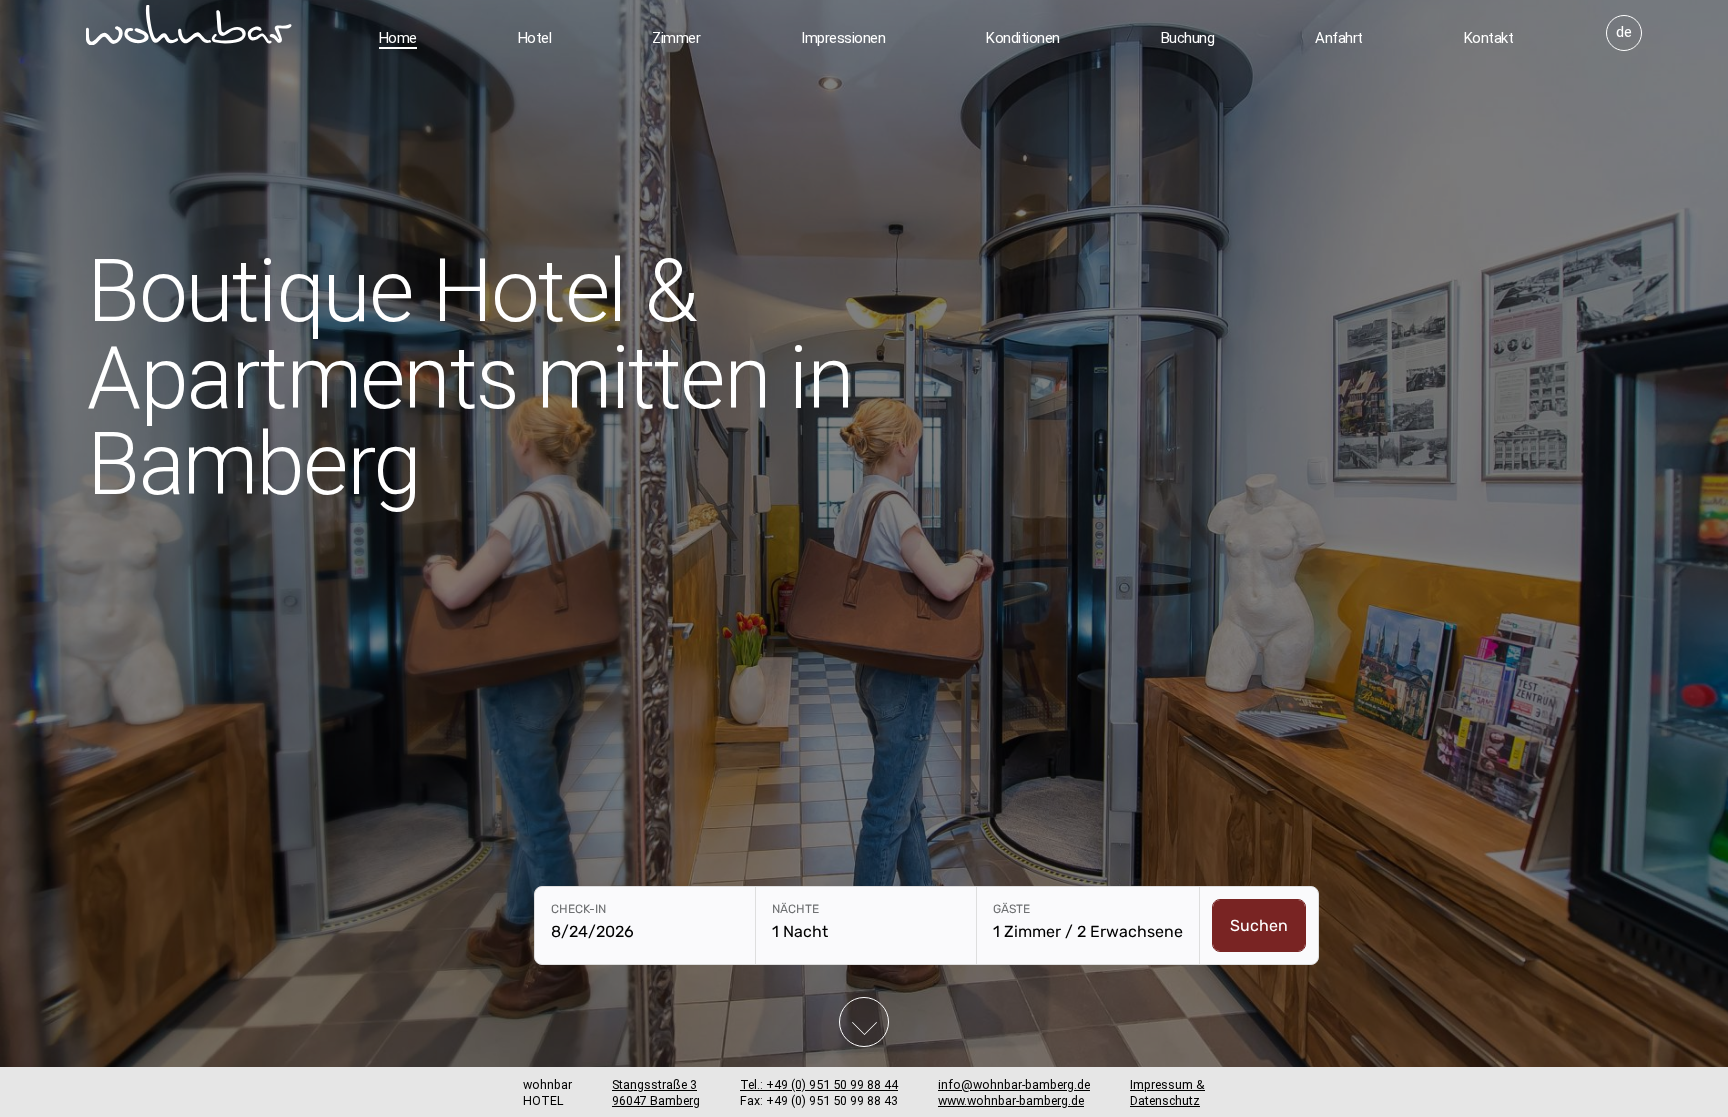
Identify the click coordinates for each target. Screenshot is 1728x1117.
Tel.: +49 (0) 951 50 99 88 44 (819, 1084)
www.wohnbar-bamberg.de (1011, 1100)
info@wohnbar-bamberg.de (1014, 1084)
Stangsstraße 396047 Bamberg (656, 1092)
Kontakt (1489, 38)
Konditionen (1023, 38)
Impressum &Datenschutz (1167, 1092)
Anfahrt (1339, 38)
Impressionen (843, 38)
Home (398, 38)
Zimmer (676, 38)
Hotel (535, 38)
